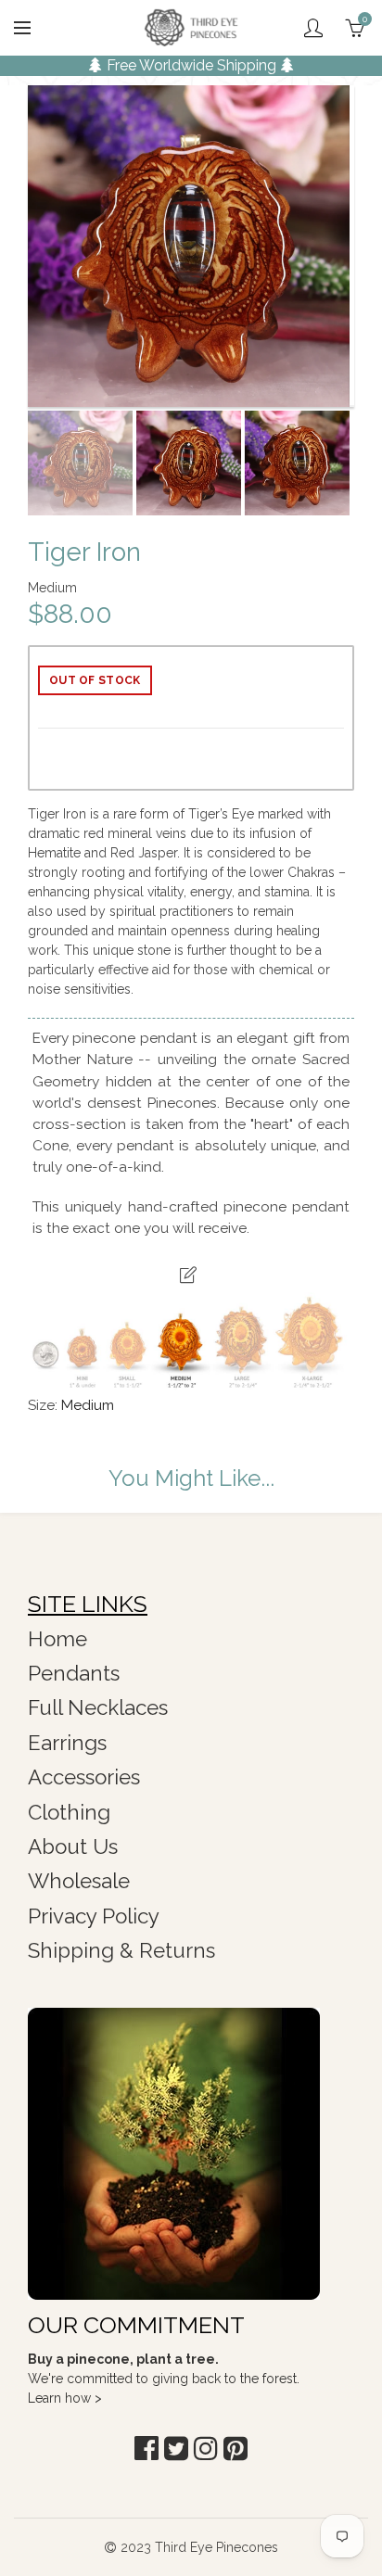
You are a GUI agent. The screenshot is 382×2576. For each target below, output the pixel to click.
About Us (73, 1846)
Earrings (67, 1743)
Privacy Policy (94, 1916)
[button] (146, 2449)
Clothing (69, 1812)
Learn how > (65, 2398)
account (313, 28)
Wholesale (79, 1881)
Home (57, 1639)
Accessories (84, 1777)
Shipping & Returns (121, 1950)
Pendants (74, 1673)
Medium (88, 1405)
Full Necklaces (98, 1707)
